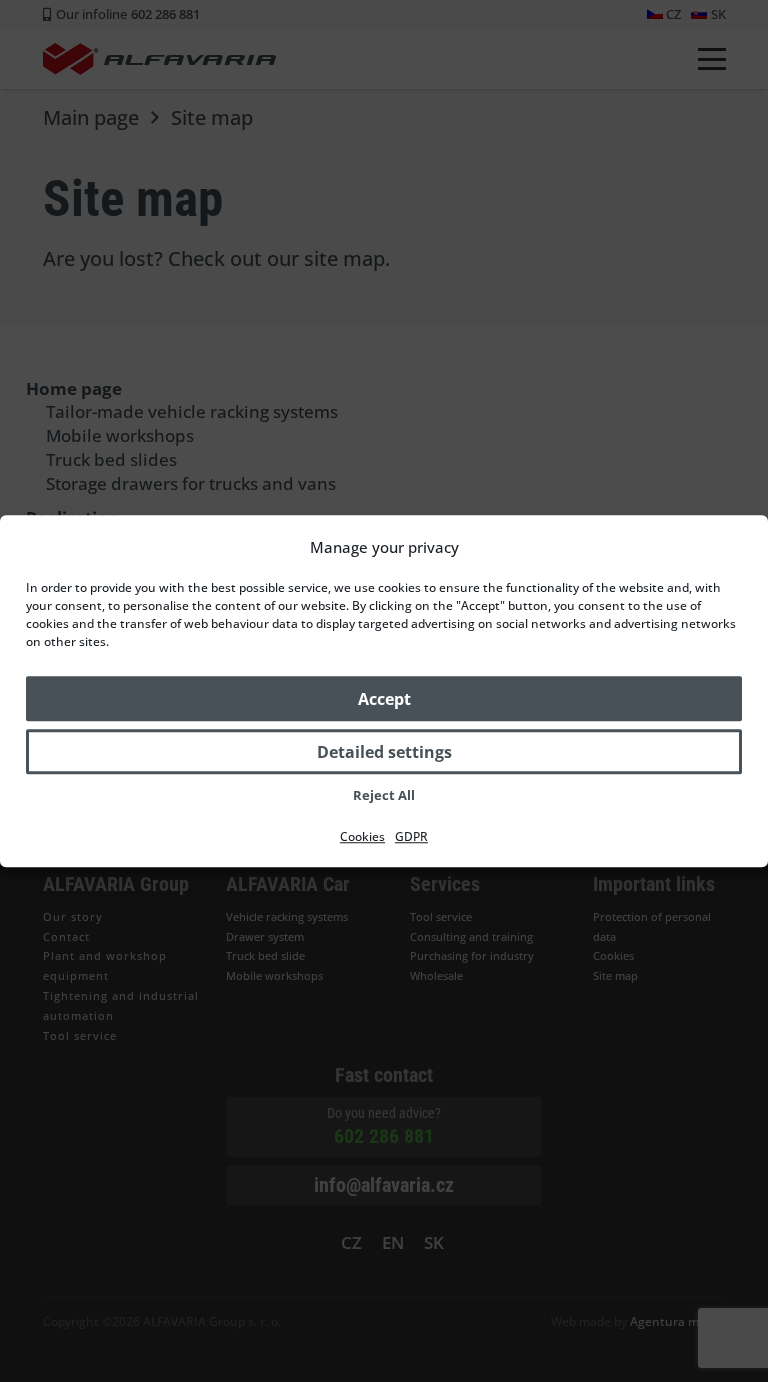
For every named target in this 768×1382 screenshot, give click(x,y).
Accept (384, 699)
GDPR (411, 836)
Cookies (362, 836)
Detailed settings (384, 752)
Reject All (384, 795)
